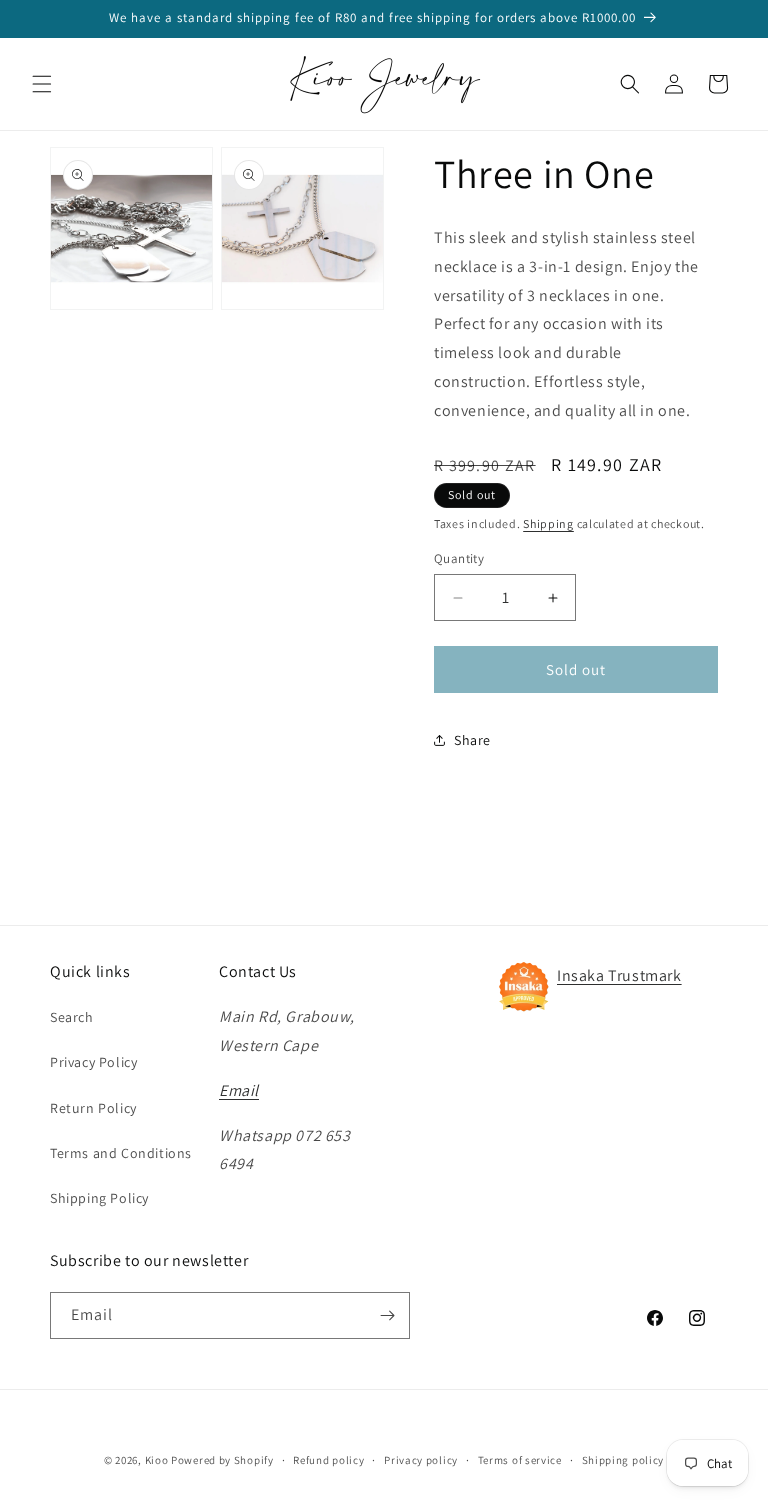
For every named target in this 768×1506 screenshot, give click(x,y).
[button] (42, 84)
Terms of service (520, 1460)
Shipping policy (623, 1460)
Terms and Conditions (121, 1153)
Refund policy (328, 1460)
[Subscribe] (387, 1315)
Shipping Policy (99, 1198)
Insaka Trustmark (619, 975)
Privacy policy (421, 1460)
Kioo (157, 1460)
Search (72, 1017)
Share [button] (472, 740)
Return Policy (93, 1108)
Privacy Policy (93, 1062)
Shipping (548, 523)
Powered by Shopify (222, 1460)
